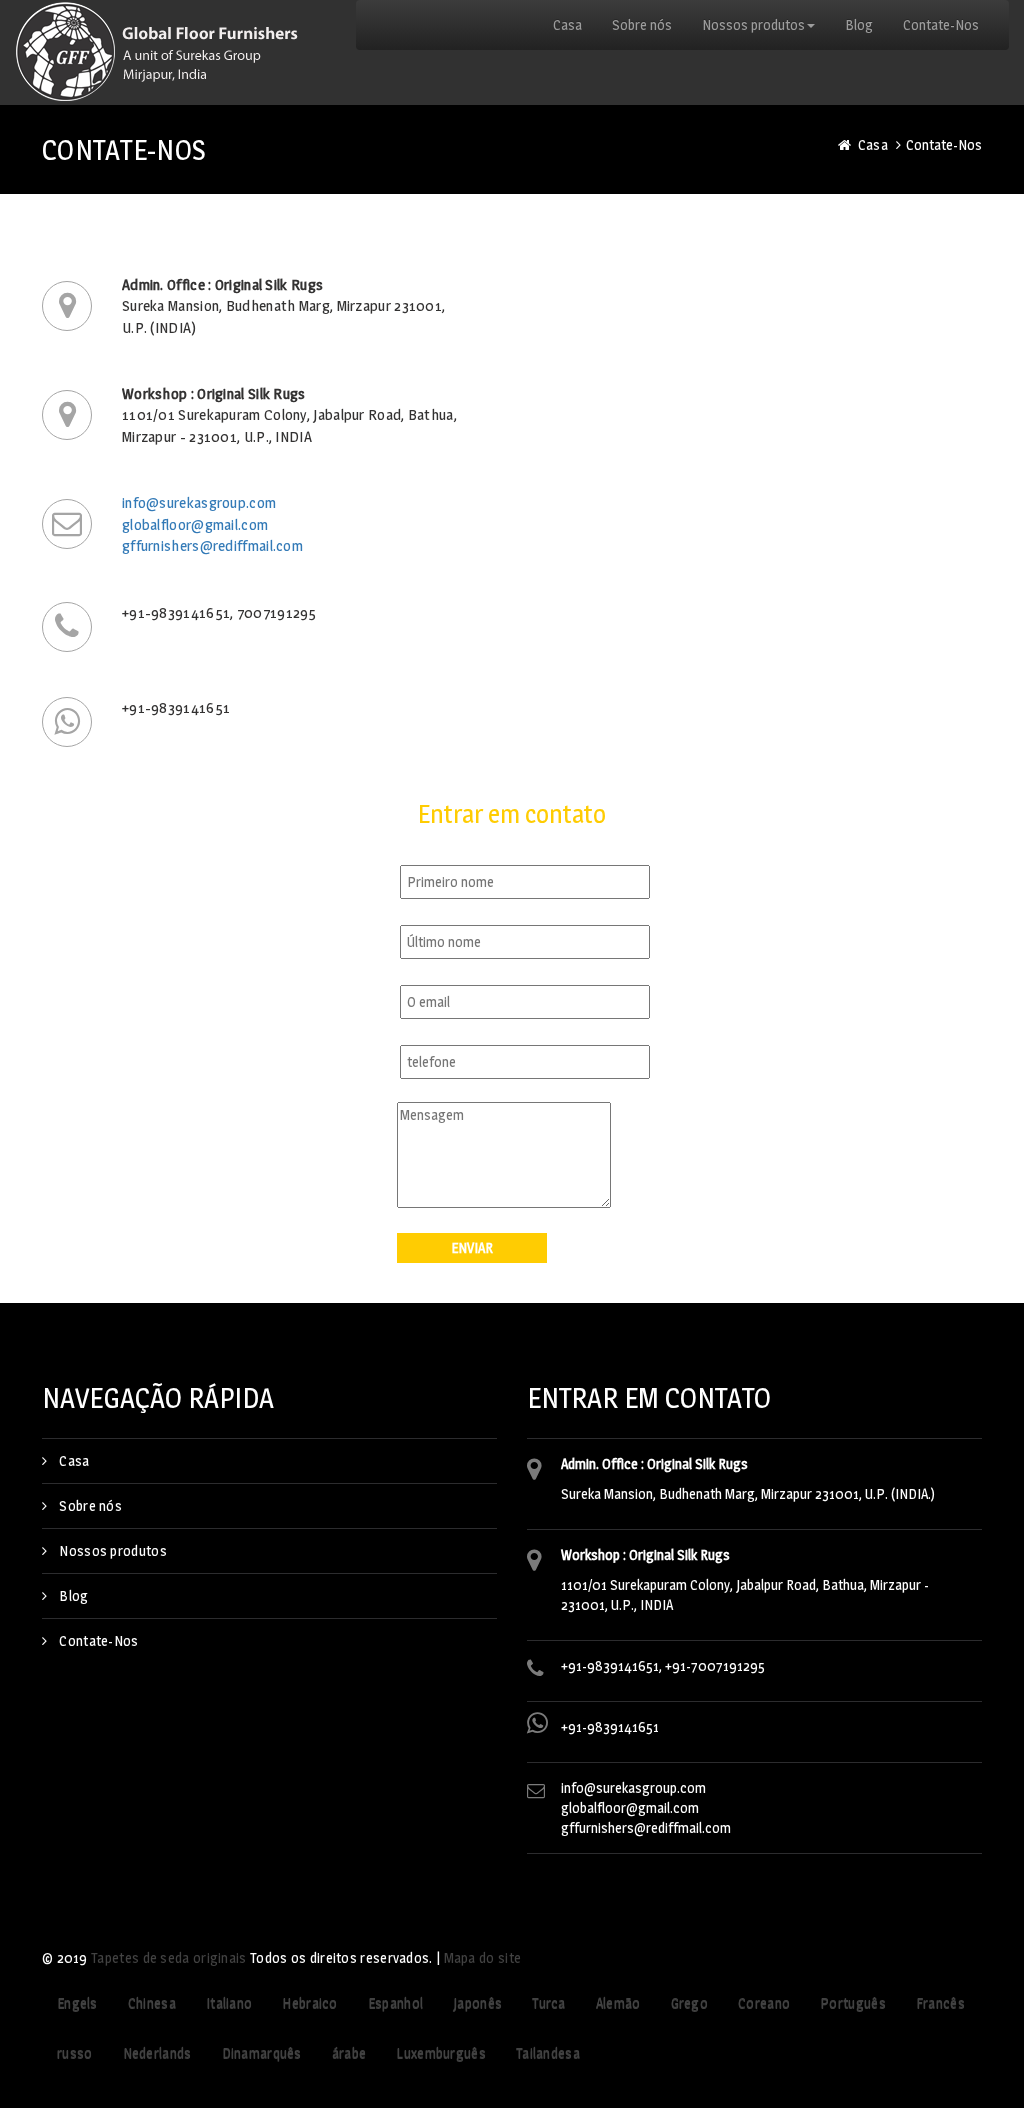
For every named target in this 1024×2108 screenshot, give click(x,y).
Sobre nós (642, 24)
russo (75, 2052)
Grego (690, 2002)
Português (853, 2002)
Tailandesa (548, 2052)
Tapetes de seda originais (169, 1957)
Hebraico (309, 2002)
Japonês (477, 2002)
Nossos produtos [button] (753, 24)
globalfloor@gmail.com (195, 524)
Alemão (618, 2002)
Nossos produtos (113, 1550)
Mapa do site (483, 1957)
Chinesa (152, 2002)
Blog (859, 24)
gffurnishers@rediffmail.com (212, 545)
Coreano (764, 2002)
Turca (549, 2002)
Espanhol (395, 2002)
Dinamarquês (262, 2052)
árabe (349, 2052)
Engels (77, 2002)
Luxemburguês (441, 2052)
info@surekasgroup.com (199, 502)
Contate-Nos (941, 24)
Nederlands (157, 2052)
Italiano (229, 2002)
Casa (567, 24)
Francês (940, 2002)
